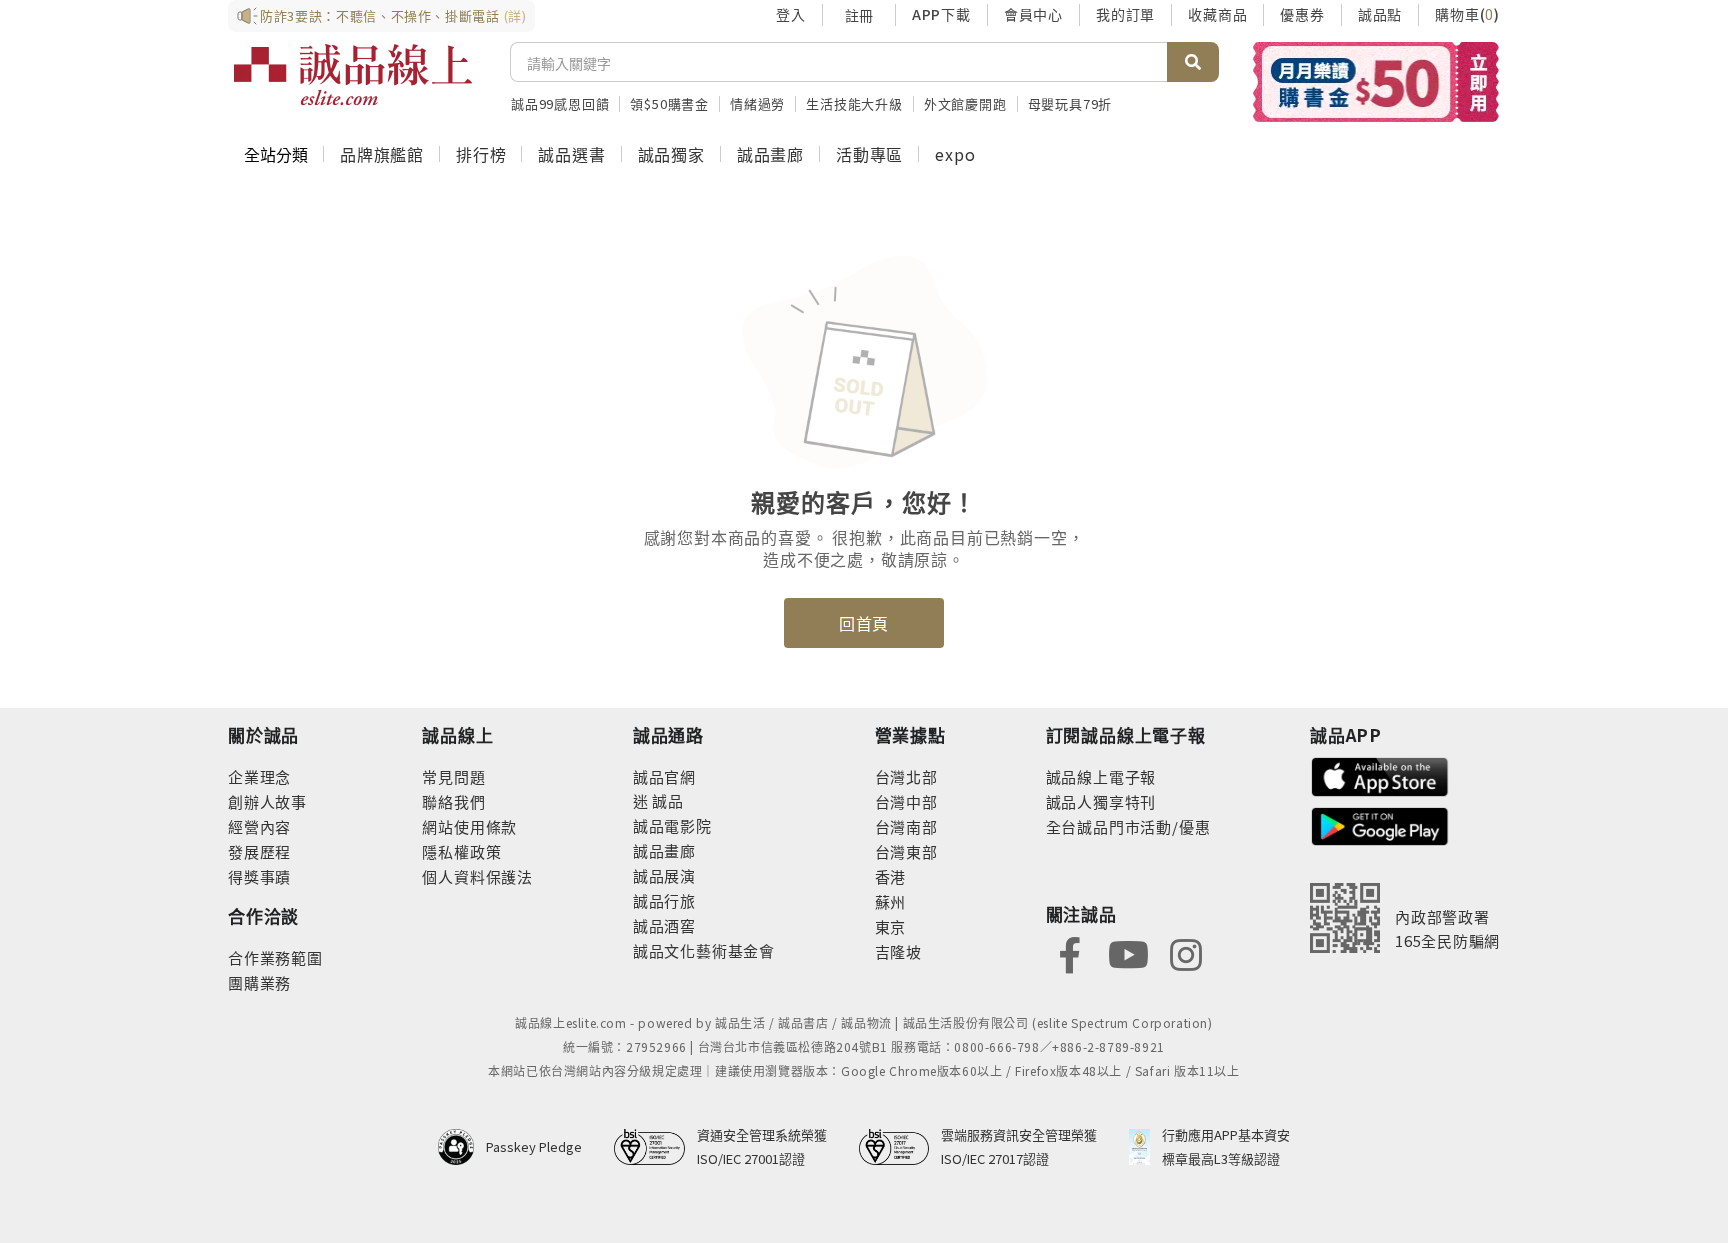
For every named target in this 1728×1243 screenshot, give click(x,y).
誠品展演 (664, 875)
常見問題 (453, 776)
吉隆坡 (898, 951)
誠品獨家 (671, 154)
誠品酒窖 (664, 925)
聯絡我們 (453, 801)
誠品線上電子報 (1101, 776)
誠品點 (1380, 14)
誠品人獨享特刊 (1101, 801)
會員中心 (1033, 14)
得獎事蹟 (259, 876)
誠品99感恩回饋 (560, 103)
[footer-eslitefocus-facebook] (1070, 952)
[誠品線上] (353, 75)
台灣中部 (906, 801)
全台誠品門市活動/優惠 (1128, 826)
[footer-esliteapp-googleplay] (1380, 824)
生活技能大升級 (854, 103)
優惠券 (1302, 14)
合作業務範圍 (275, 957)
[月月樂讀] (1375, 82)
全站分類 (276, 154)
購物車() (1467, 14)
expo (955, 154)
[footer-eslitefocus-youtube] (1128, 952)
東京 (891, 926)
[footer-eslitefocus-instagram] (1186, 952)
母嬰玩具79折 (1070, 103)
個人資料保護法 (477, 876)
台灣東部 (906, 851)
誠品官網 (664, 776)
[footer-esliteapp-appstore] (1380, 774)
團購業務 (259, 982)
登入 (791, 14)
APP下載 (941, 14)
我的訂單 (1125, 14)
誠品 (666, 800)
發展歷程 (259, 851)
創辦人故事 (267, 801)
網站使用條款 (469, 826)
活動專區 (869, 154)
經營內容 (259, 826)
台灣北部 (906, 776)
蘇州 (891, 901)
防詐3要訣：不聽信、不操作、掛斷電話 (393, 15)
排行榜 (481, 154)
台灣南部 (906, 826)
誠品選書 (571, 154)
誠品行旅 (664, 900)
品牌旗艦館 (382, 154)
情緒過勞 (757, 103)
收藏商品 (1217, 14)
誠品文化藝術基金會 (704, 950)
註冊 (859, 15)
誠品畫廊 (770, 154)
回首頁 (864, 623)
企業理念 (259, 776)
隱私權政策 (461, 851)
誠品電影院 (672, 825)
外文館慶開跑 (965, 103)
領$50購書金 (669, 103)
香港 (891, 876)
